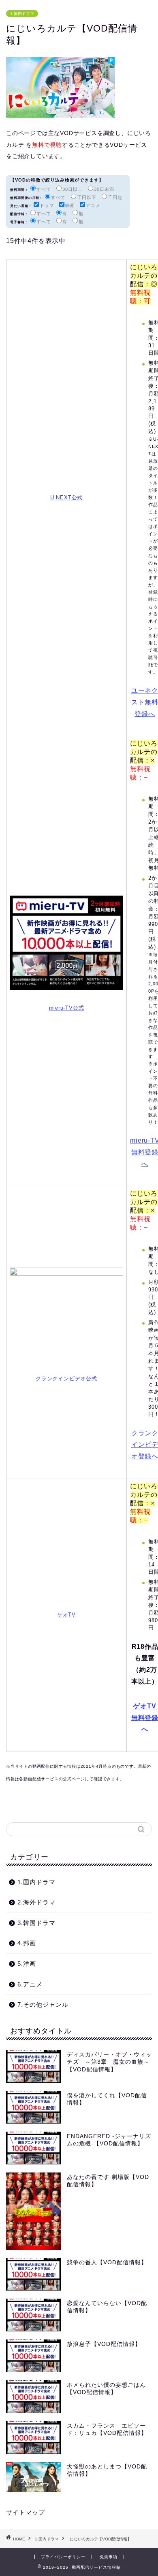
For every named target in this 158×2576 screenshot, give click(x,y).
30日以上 (73, 189)
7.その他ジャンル (43, 2004)
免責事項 (109, 2557)
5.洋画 (27, 1964)
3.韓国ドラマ (36, 1923)
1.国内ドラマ (22, 14)
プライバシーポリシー (63, 2557)
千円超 (115, 197)
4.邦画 (27, 1943)
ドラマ (47, 205)
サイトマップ (26, 2512)
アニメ (93, 205)
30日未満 (104, 189)
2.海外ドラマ (36, 1902)
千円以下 (87, 197)
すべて (44, 189)
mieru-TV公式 (67, 1008)
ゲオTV (66, 1615)
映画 (70, 205)
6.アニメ (30, 1984)
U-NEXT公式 (66, 498)
